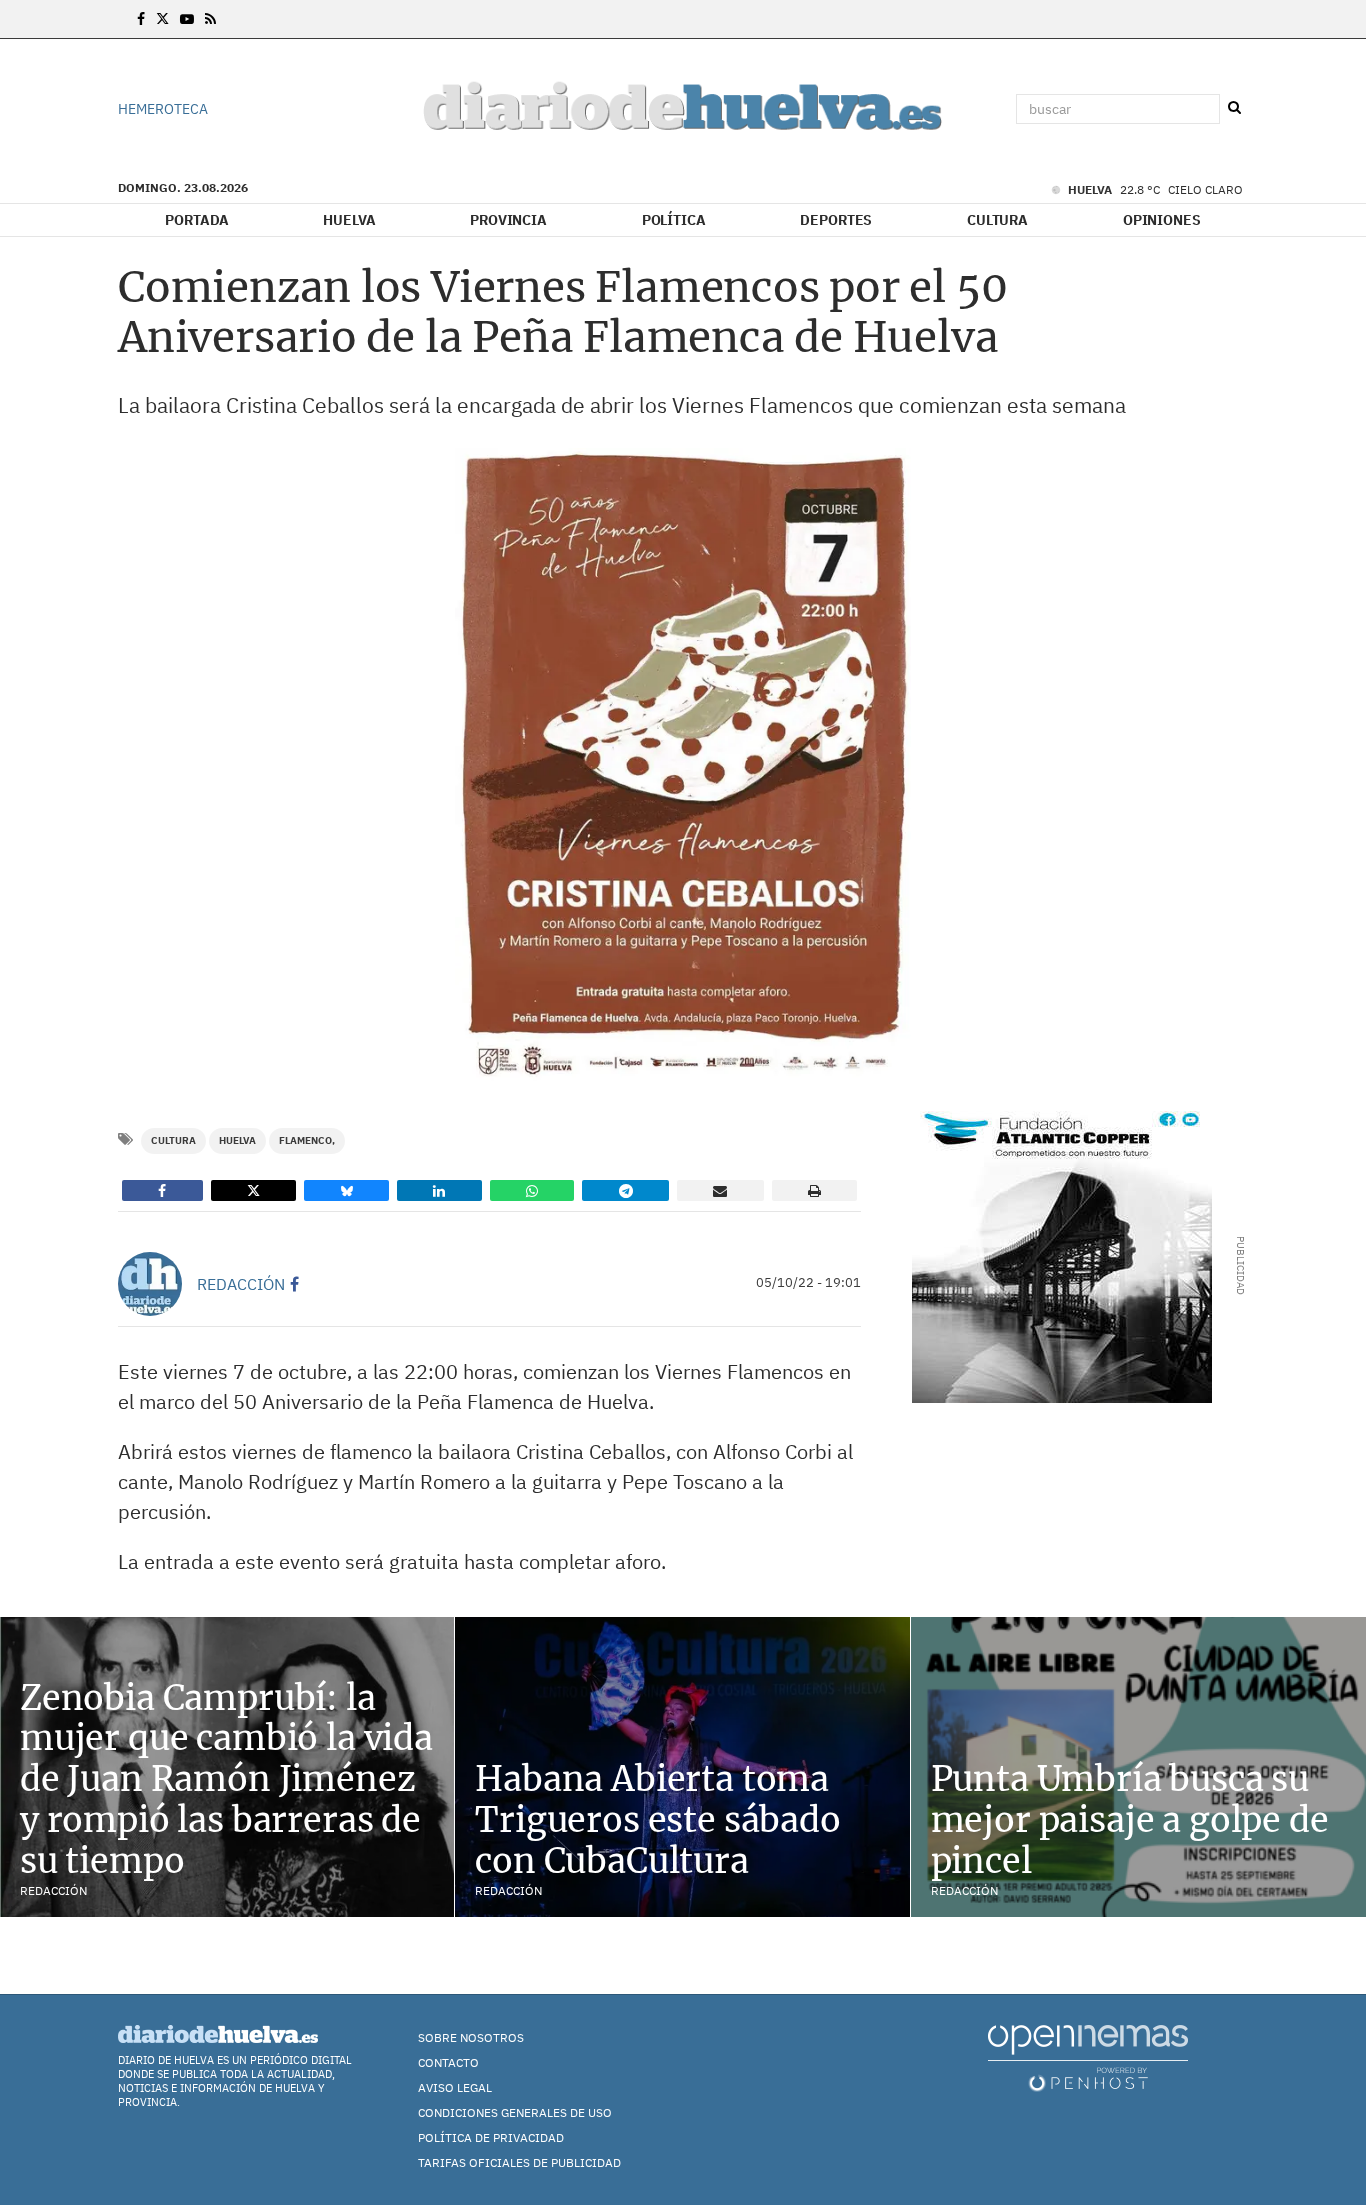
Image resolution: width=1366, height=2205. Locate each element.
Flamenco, (307, 1140)
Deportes (836, 220)
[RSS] (210, 19)
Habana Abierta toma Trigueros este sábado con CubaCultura (657, 1820)
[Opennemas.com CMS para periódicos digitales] (1088, 2057)
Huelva (349, 220)
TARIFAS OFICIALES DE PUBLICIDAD (519, 2162)
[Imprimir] (815, 1190)
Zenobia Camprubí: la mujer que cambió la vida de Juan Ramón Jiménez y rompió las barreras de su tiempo (226, 1779)
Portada (196, 220)
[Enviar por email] (720, 1190)
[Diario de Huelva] (683, 109)
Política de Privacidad (491, 2137)
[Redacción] (150, 1284)
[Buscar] (1234, 108)
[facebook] (294, 1284)
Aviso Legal (455, 2087)
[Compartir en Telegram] (625, 1190)
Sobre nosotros (471, 2037)
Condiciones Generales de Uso (515, 2112)
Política (674, 220)
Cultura (997, 220)
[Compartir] (162, 1190)
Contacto (448, 2062)
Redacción (241, 1284)
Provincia (508, 220)
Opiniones (1162, 220)
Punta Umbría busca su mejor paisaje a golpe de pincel (1130, 1820)
